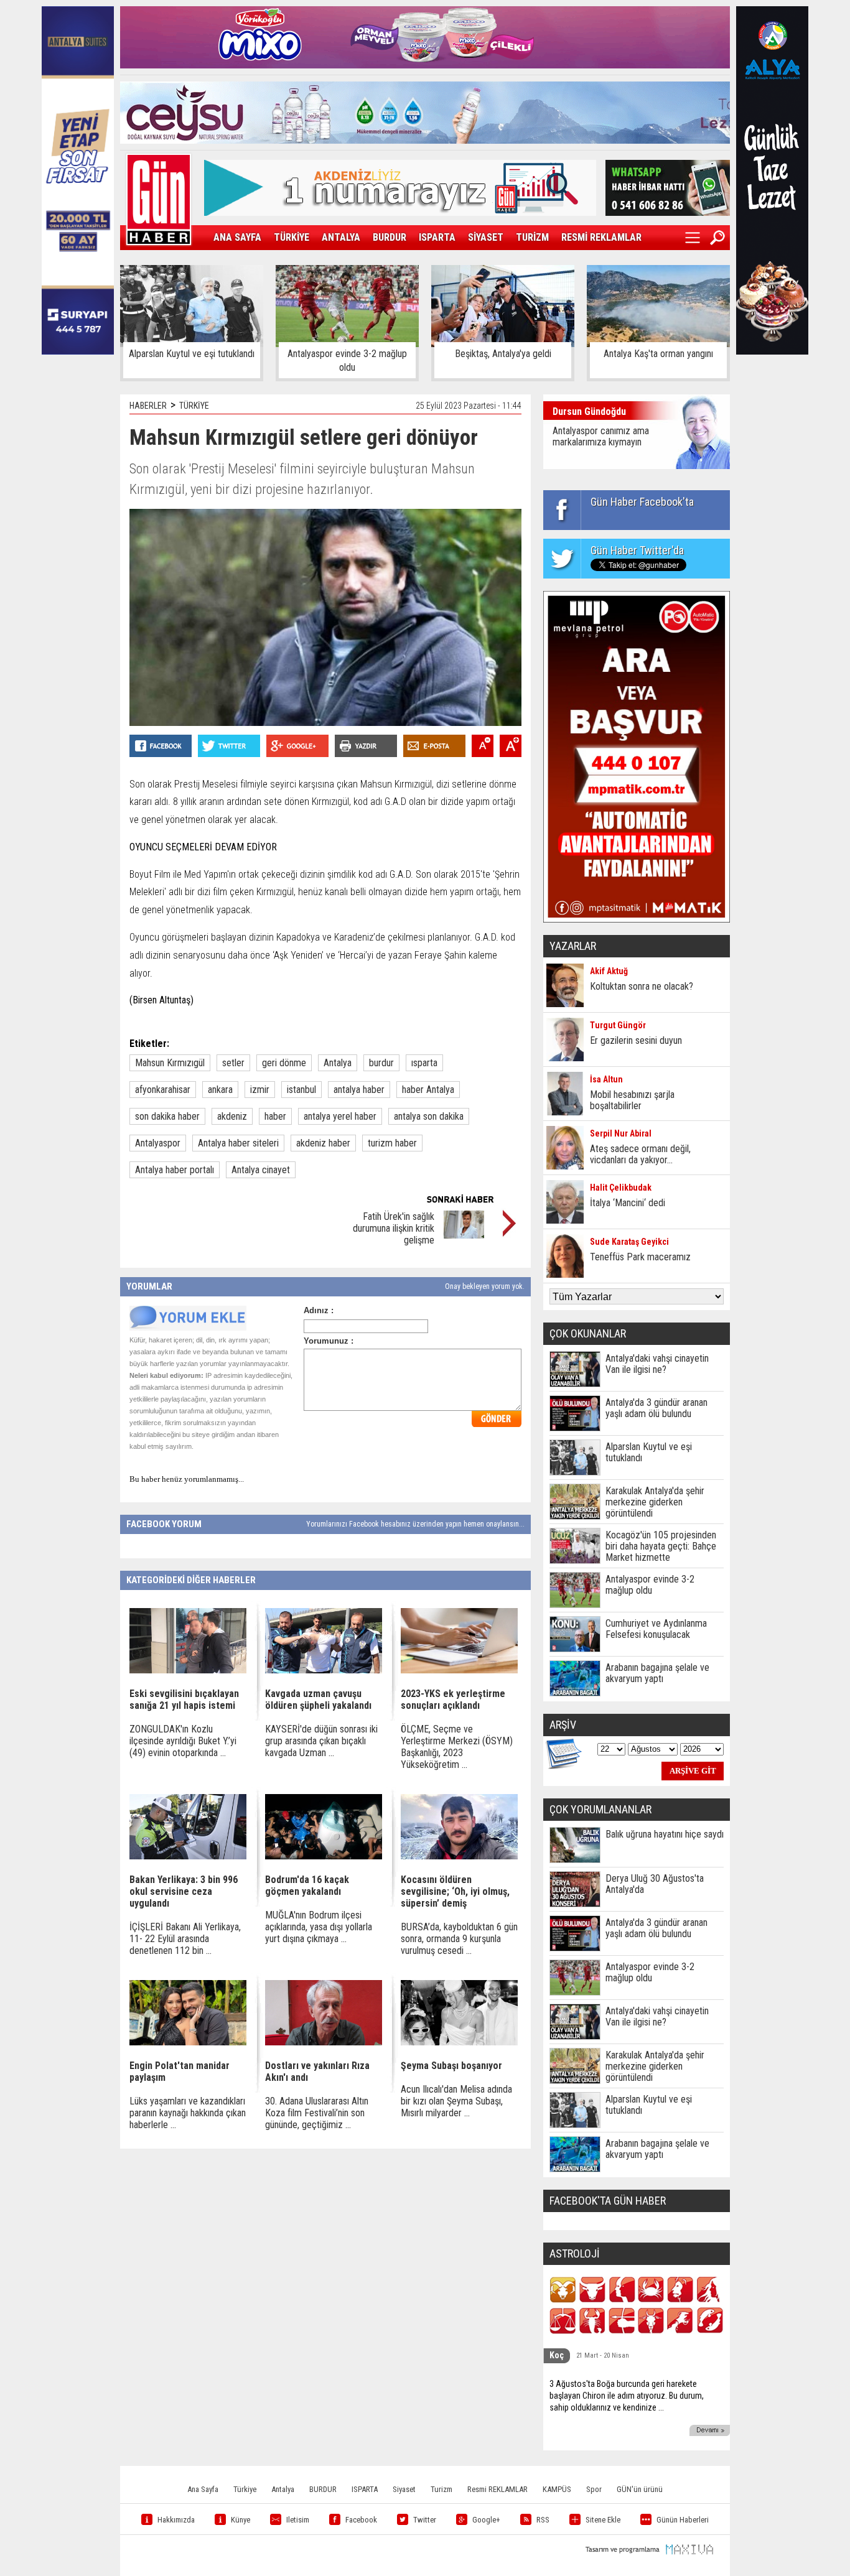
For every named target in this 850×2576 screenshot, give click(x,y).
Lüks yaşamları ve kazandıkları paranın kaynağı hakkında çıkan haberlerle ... (188, 2113)
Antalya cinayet (261, 1170)
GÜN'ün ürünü (640, 2489)
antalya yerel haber (340, 1116)
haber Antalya (428, 1090)
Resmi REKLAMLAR (497, 2489)
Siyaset (404, 2489)
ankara (220, 1090)
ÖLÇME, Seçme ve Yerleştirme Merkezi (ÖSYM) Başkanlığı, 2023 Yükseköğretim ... (457, 1747)
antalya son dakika (429, 1116)
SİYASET (486, 237)
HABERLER (148, 406)
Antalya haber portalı (175, 1170)
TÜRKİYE (292, 237)
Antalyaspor (158, 1143)
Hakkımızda (176, 2520)
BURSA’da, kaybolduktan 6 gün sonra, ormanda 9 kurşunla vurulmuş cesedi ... (459, 1939)
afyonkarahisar (163, 1090)
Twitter (425, 2520)
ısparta (424, 1063)
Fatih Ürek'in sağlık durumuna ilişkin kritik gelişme (394, 1228)
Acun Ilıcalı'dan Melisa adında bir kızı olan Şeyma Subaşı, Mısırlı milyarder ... (456, 2101)
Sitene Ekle (603, 2520)
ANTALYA (341, 237)
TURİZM (532, 237)
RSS (543, 2520)
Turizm (441, 2489)
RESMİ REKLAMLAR (601, 237)
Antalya (338, 1063)
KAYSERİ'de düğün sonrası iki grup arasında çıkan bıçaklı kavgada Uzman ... (321, 1741)
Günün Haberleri (683, 2520)
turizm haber (392, 1143)
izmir (260, 1090)
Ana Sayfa (203, 2489)
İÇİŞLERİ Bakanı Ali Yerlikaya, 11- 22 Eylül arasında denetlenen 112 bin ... (185, 1939)
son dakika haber (167, 1116)
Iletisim (298, 2520)
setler (233, 1063)
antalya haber (359, 1090)
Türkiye (245, 2489)
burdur (381, 1063)
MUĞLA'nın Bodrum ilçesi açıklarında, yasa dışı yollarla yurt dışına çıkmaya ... (319, 1927)
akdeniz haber (323, 1143)
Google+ (486, 2520)
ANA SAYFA (237, 237)
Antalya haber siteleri (238, 1143)
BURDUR (390, 237)
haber (275, 1116)
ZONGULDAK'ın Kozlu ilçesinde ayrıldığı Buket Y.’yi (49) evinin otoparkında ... (183, 1741)
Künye (241, 2520)
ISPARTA (437, 237)
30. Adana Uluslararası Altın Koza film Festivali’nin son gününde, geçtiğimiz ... (317, 2113)
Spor (594, 2489)
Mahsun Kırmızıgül (170, 1063)
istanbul (301, 1090)
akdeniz (232, 1116)
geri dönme (284, 1063)
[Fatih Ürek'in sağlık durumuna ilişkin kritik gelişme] (464, 1235)
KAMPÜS (557, 2489)
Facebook (361, 2520)
